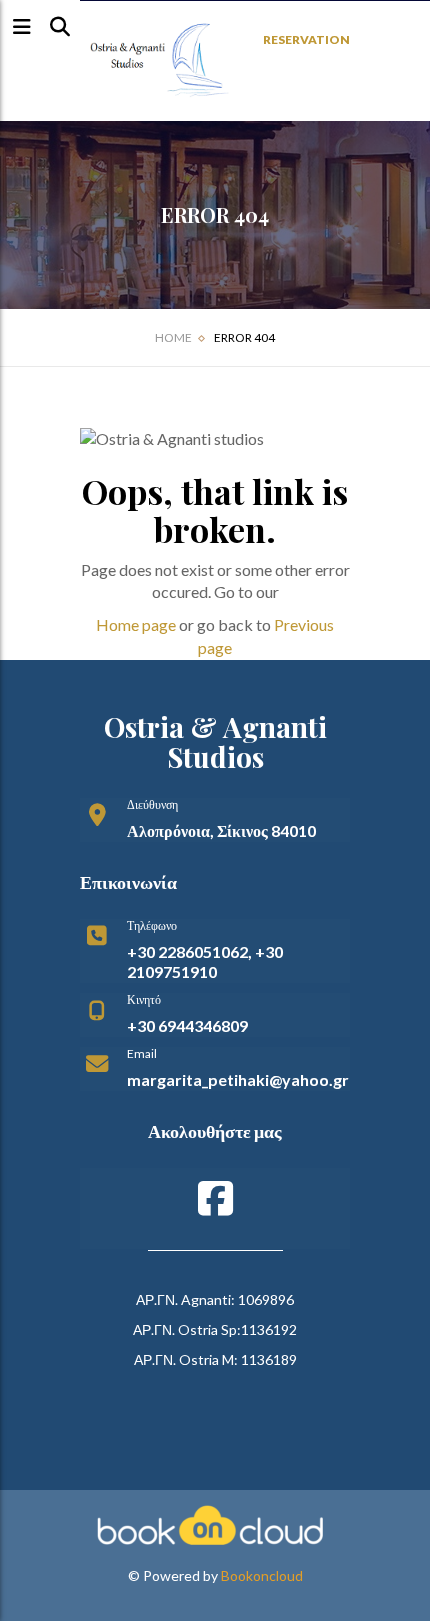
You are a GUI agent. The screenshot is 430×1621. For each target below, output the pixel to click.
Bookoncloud (262, 1575)
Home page (136, 624)
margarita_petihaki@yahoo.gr (238, 1079)
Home (173, 337)
